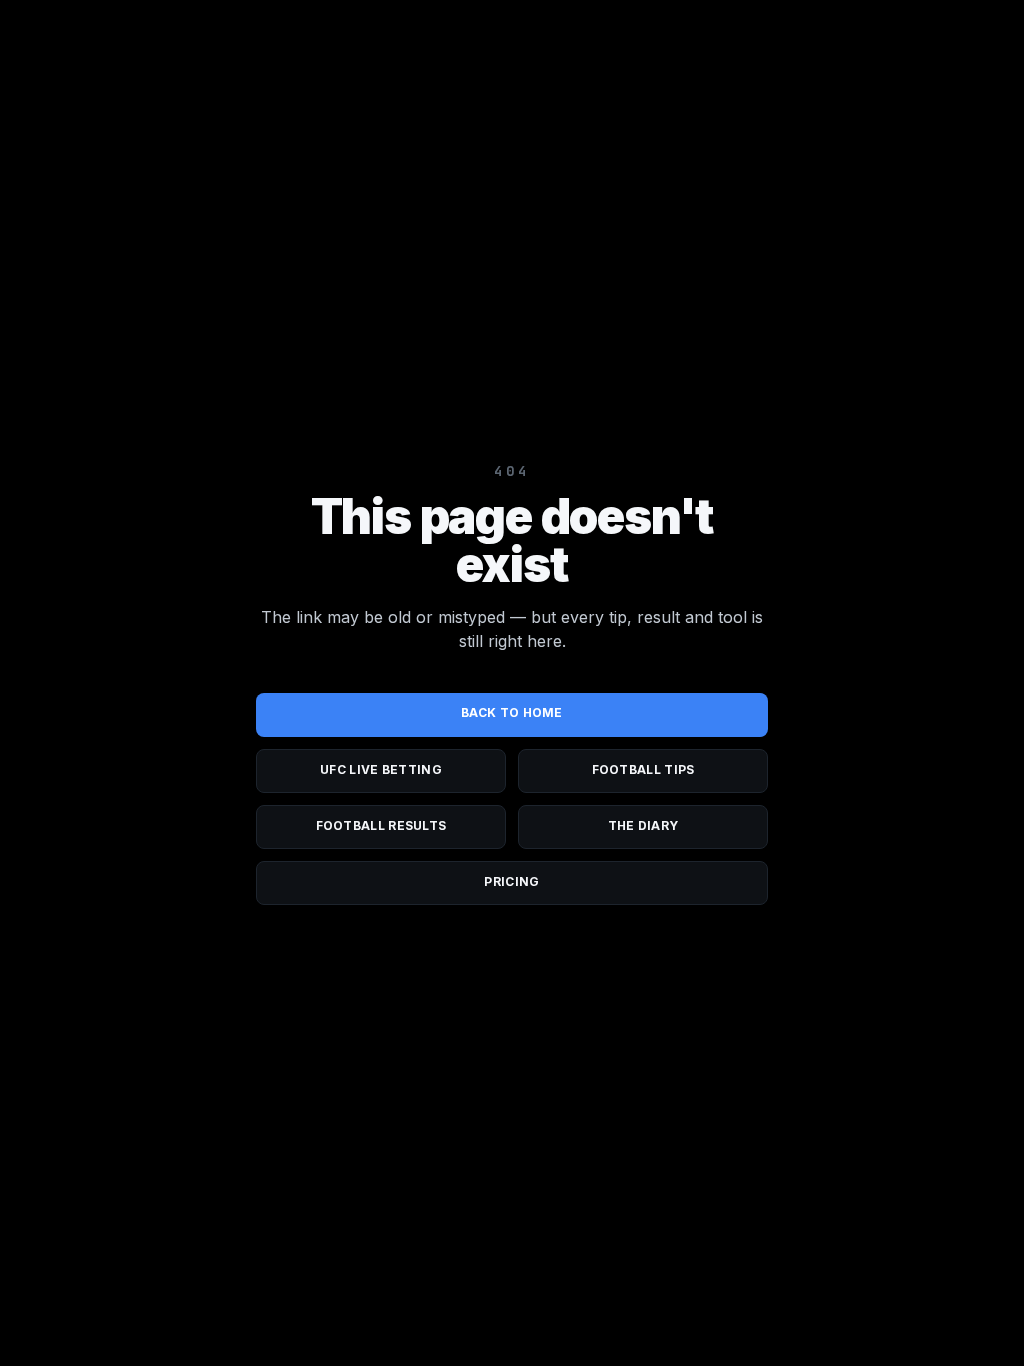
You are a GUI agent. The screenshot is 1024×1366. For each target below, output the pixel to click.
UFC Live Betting (381, 769)
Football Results (381, 825)
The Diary (643, 825)
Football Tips (643, 769)
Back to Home (512, 712)
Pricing (511, 881)
